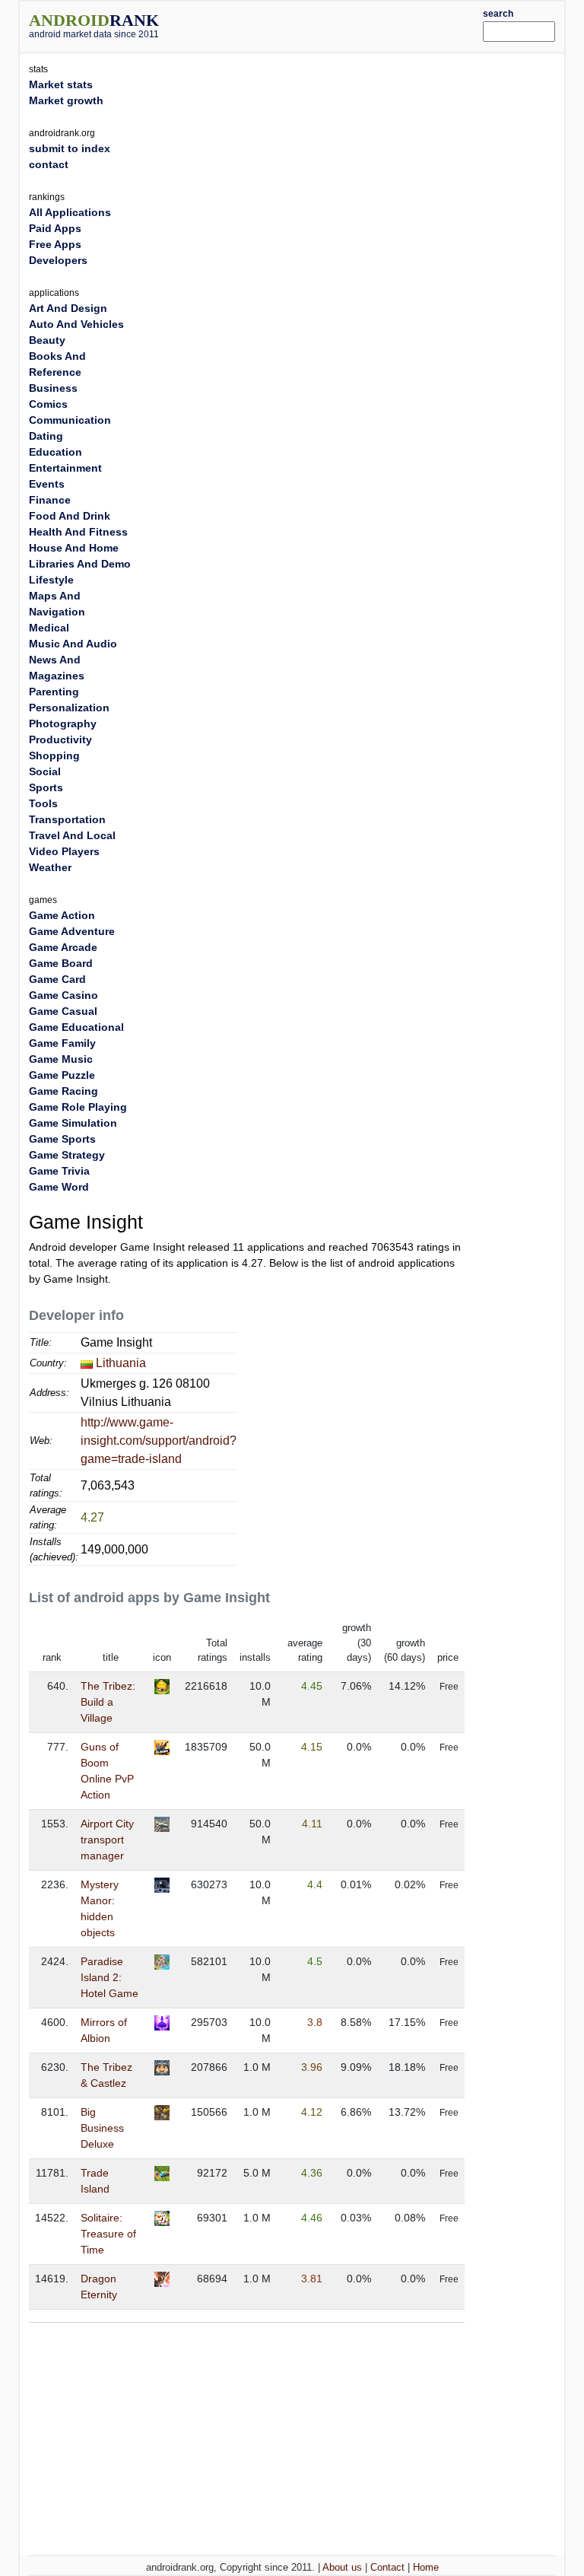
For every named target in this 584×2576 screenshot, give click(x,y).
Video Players (64, 851)
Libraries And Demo (80, 564)
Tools (43, 803)
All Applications (70, 212)
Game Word (59, 1187)
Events (47, 484)
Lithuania (121, 1363)
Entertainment (65, 468)
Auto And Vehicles (76, 324)
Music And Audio (73, 644)
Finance (50, 500)
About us (342, 2567)
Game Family (62, 1043)
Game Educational (76, 1027)
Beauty (47, 340)
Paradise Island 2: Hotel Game (109, 1977)
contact (49, 164)
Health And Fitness (78, 532)
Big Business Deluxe (102, 2128)
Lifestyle (51, 580)
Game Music (61, 1059)
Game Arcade (63, 947)
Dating (46, 436)
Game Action (62, 915)
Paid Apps (55, 228)
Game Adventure (72, 931)
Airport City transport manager (107, 1840)
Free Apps (55, 244)
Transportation (67, 819)
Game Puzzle (62, 1075)
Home (426, 2567)
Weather (50, 867)
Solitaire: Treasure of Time (108, 2234)
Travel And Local (72, 835)
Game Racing (63, 1091)
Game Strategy (67, 1155)
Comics (48, 404)
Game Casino (63, 995)
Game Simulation (73, 1123)
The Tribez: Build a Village (108, 1702)
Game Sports (62, 1139)
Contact (387, 2567)
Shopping (54, 755)
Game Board (61, 963)
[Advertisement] (343, 24)
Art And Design (68, 308)
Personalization (69, 708)
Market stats (61, 84)
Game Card (57, 979)
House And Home (74, 548)
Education (56, 452)
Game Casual (63, 1011)
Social (45, 771)
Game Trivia (59, 1171)
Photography (63, 724)
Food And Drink (70, 516)
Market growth (66, 100)
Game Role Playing (78, 1107)
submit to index (70, 148)
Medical (49, 628)
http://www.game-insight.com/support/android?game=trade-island (159, 1441)
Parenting (54, 692)
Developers (58, 260)
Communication (70, 420)
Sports (46, 787)
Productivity (60, 739)
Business (53, 388)
